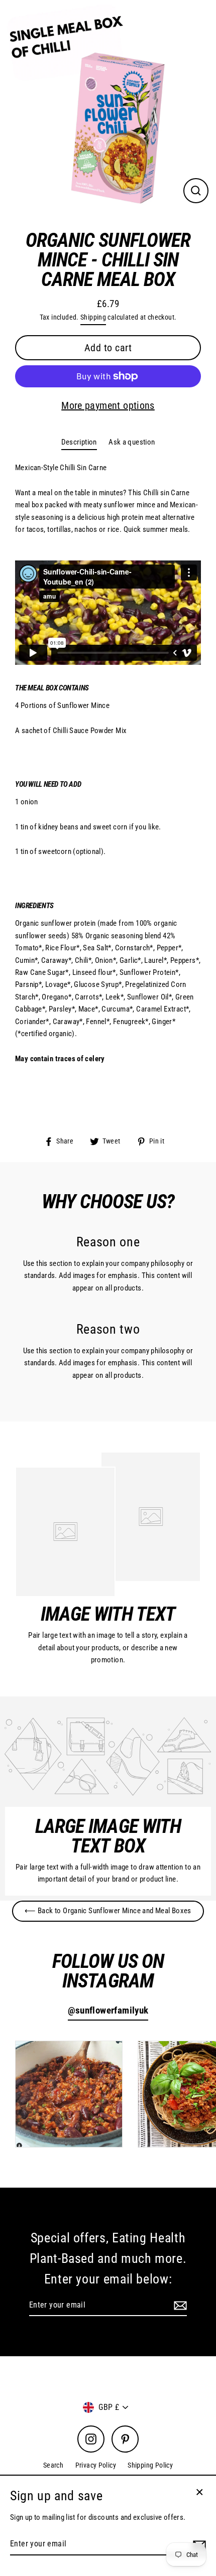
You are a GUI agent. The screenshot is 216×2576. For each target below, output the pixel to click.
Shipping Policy (150, 2465)
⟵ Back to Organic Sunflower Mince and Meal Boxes (108, 1911)
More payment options (108, 405)
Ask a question (132, 442)
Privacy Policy (96, 2465)
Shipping (93, 317)
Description (79, 442)
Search (53, 2465)
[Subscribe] (179, 2306)
